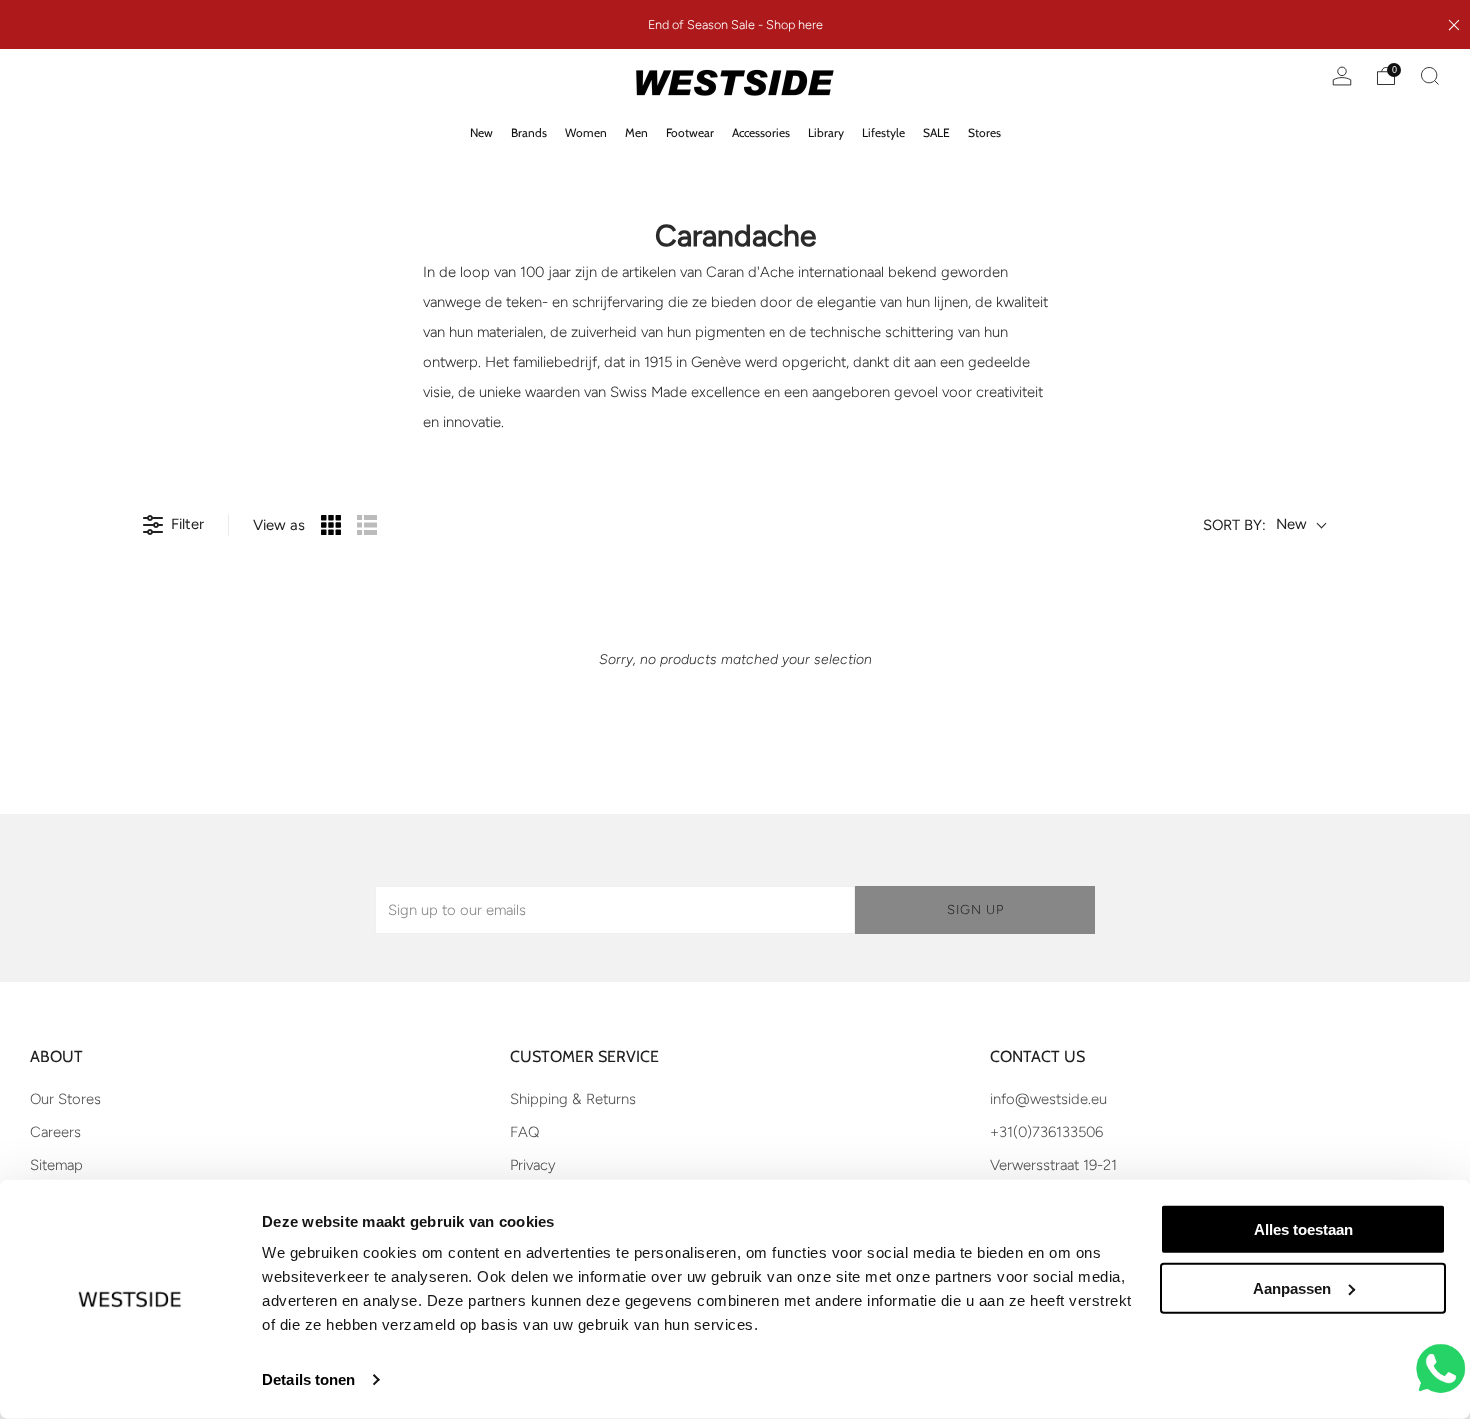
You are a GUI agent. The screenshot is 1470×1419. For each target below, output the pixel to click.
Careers (55, 1132)
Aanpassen (1292, 1288)
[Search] (1430, 76)
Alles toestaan (1303, 1229)
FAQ (524, 1132)
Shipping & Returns (573, 1099)
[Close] (1454, 25)
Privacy (533, 1165)
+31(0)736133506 (1046, 1132)
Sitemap (56, 1165)
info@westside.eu (1048, 1099)
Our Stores (65, 1099)
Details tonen (308, 1379)
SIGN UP (975, 909)
